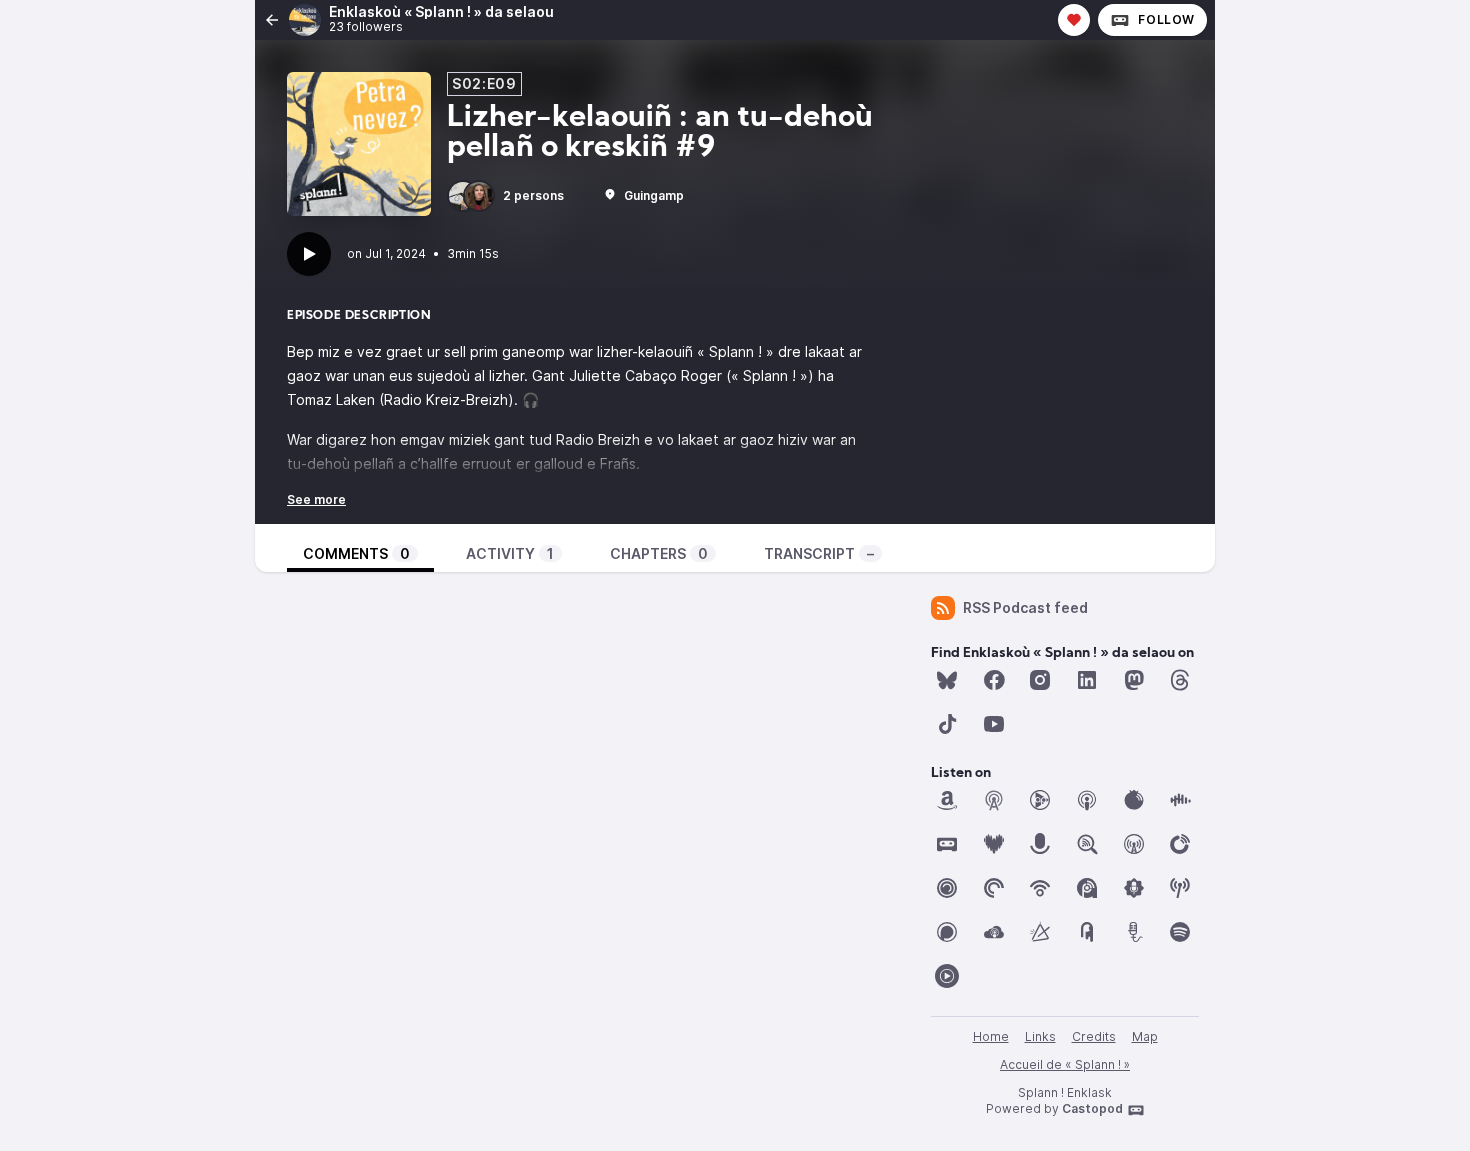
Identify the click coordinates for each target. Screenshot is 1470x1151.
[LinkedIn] (1087, 680)
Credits (1094, 1036)
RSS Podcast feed (1025, 607)
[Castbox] (1180, 800)
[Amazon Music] (947, 800)
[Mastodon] (1134, 680)
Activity (510, 553)
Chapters (659, 553)
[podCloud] (994, 932)
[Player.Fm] (1180, 844)
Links (1040, 1036)
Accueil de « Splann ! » (1065, 1064)
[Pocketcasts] (994, 888)
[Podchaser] (947, 932)
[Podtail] (1134, 932)
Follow (1166, 19)
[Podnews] (1087, 932)
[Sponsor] (1074, 20)
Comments (356, 553)
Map (1145, 1036)
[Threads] (1180, 680)
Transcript (819, 553)
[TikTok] (947, 724)
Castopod (1092, 1108)
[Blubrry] (1134, 800)
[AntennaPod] (994, 800)
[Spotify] (1180, 932)
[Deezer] (994, 844)
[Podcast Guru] (1134, 888)
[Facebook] (994, 680)
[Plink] (947, 888)
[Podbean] (1040, 888)
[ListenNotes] (1087, 844)
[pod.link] (1040, 932)
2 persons (533, 195)
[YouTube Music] (947, 976)
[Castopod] (947, 844)
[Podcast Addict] (1087, 888)
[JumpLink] (1040, 844)
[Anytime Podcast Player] (1040, 800)
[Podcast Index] (1180, 888)
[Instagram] (1040, 680)
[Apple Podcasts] (1087, 800)
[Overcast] (1134, 844)
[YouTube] (994, 724)
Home (991, 1036)
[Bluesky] (947, 680)
